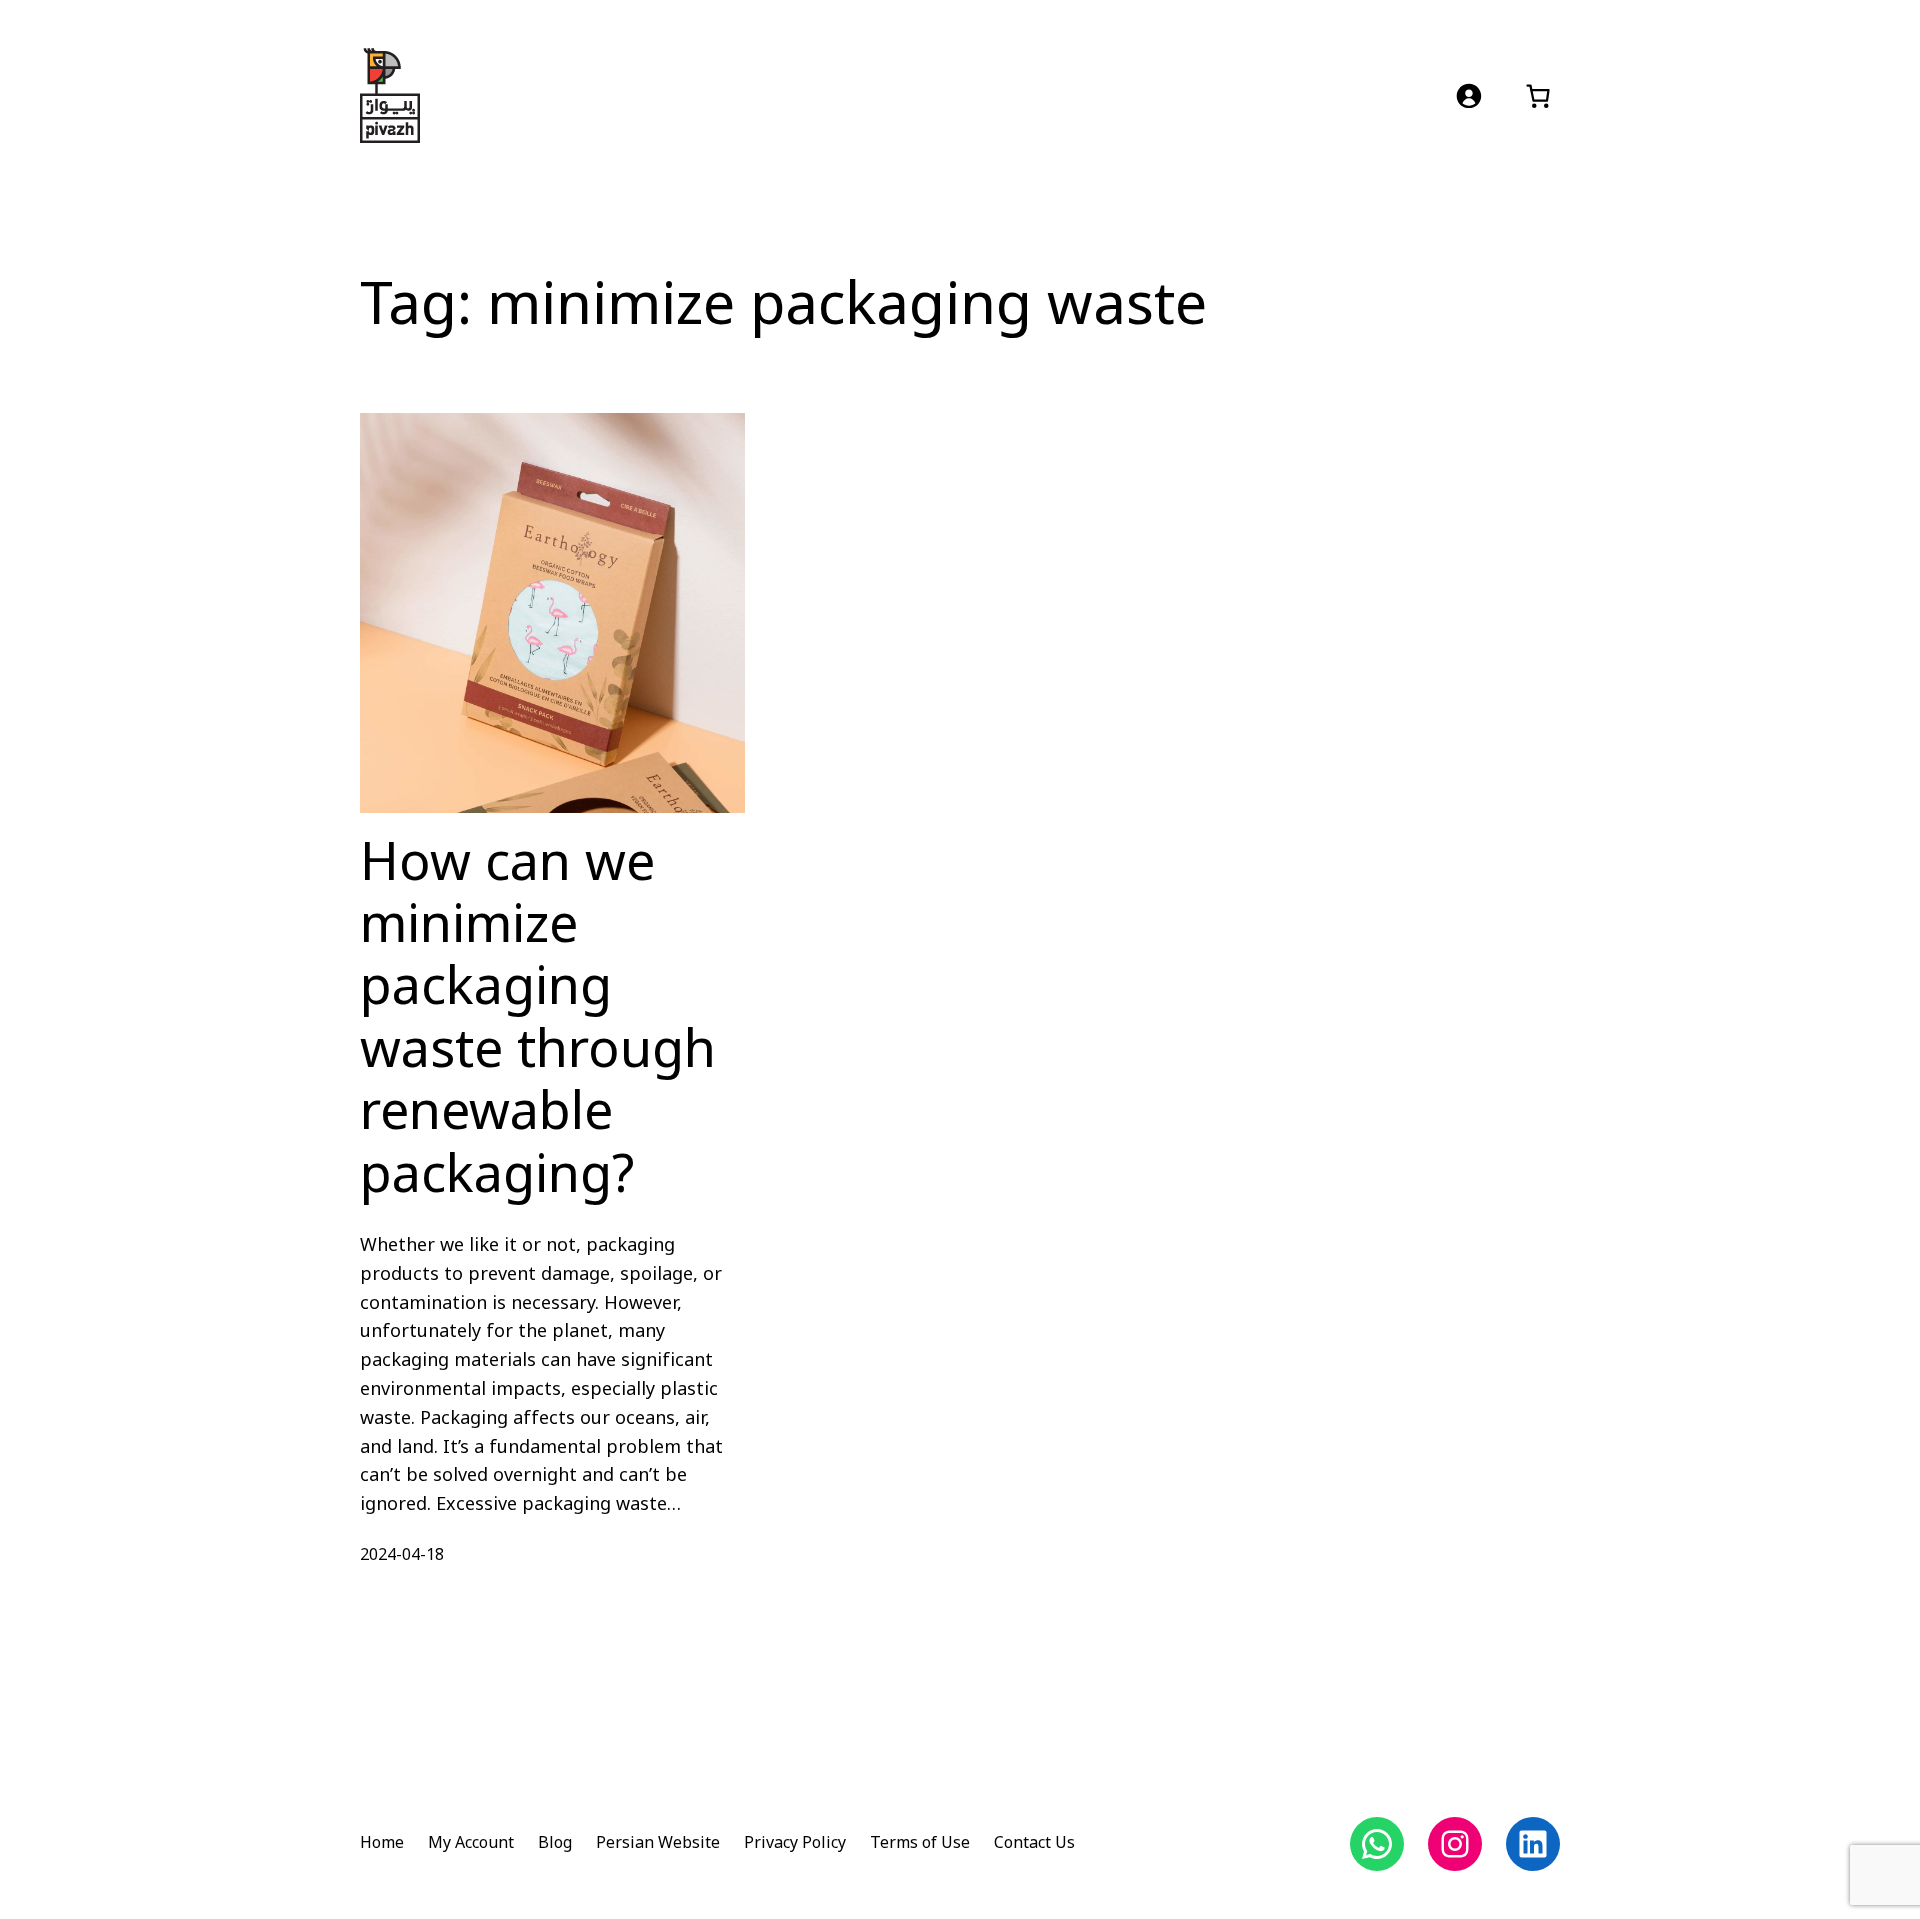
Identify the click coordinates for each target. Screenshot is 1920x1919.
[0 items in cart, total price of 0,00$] (1537, 96)
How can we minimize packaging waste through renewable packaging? (538, 1020)
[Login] (1469, 96)
